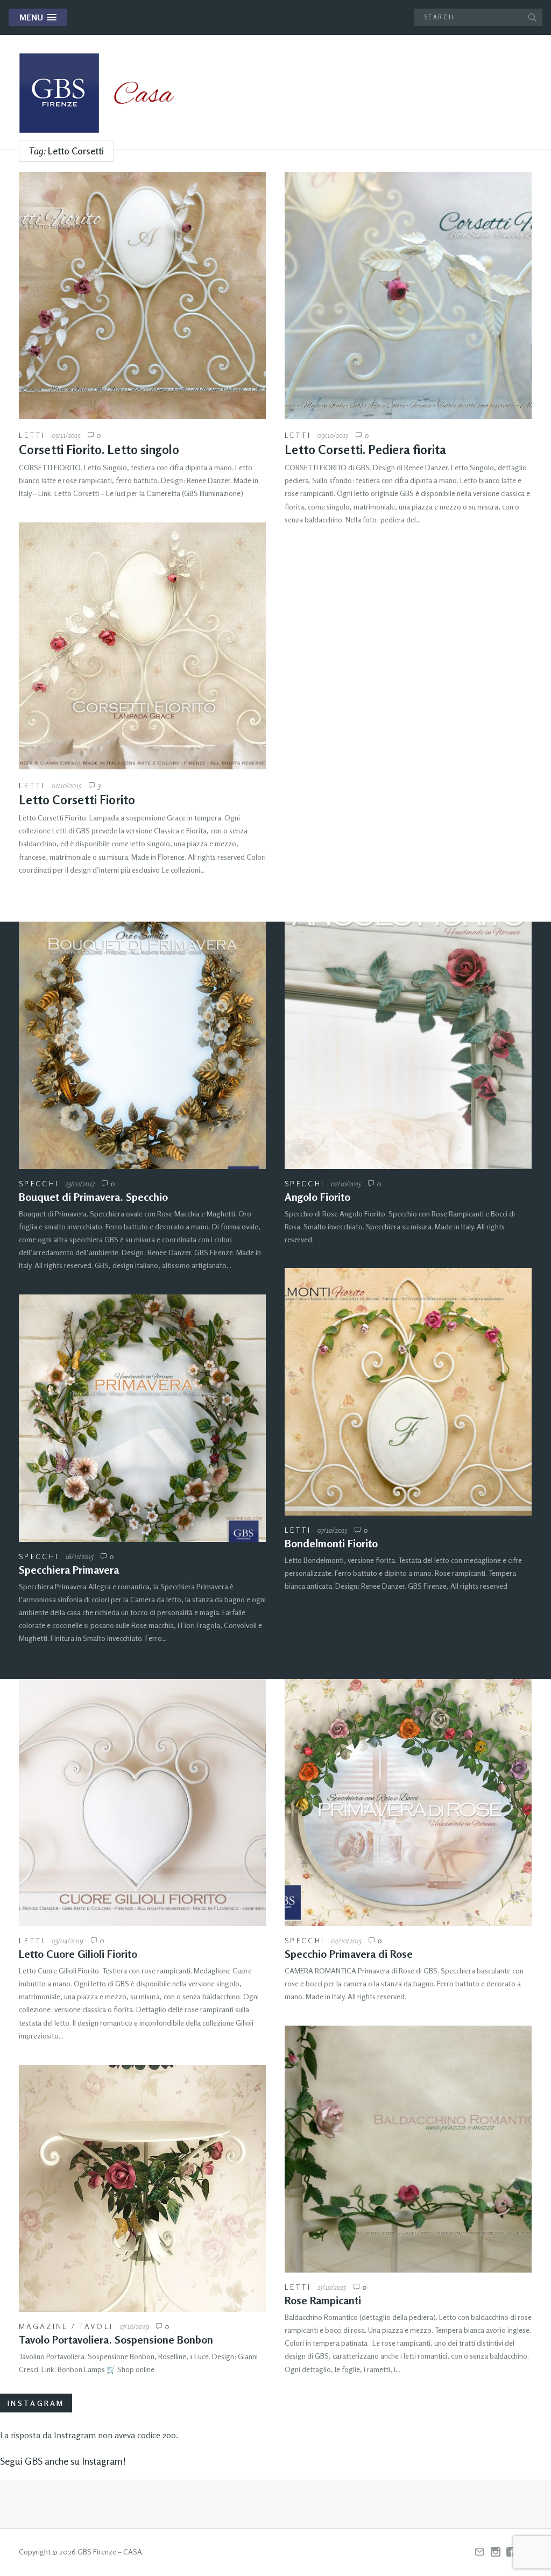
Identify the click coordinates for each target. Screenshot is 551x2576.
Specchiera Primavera (69, 1570)
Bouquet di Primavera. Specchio (93, 1197)
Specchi (39, 1183)
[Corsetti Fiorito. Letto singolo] (142, 296)
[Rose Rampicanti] (408, 2149)
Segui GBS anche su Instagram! (63, 2461)
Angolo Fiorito (317, 1197)
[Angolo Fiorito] (408, 1045)
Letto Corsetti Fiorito (77, 800)
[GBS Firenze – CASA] (105, 93)
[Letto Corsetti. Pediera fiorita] (408, 296)
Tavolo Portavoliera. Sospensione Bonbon (116, 2340)
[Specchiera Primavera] (142, 1418)
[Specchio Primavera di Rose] (408, 1803)
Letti (32, 435)
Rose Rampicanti (323, 2300)
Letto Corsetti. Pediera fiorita (365, 450)
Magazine (43, 2326)
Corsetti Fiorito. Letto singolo (99, 450)
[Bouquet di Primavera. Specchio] (142, 1045)
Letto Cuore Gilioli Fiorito (78, 1954)
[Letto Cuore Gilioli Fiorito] (142, 1803)
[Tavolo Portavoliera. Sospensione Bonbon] (142, 2188)
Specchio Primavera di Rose (349, 1954)
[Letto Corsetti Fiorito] (142, 646)
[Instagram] (496, 2552)
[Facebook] (511, 2552)
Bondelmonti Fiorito (331, 1543)
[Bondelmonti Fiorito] (408, 1392)
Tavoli (96, 2326)
